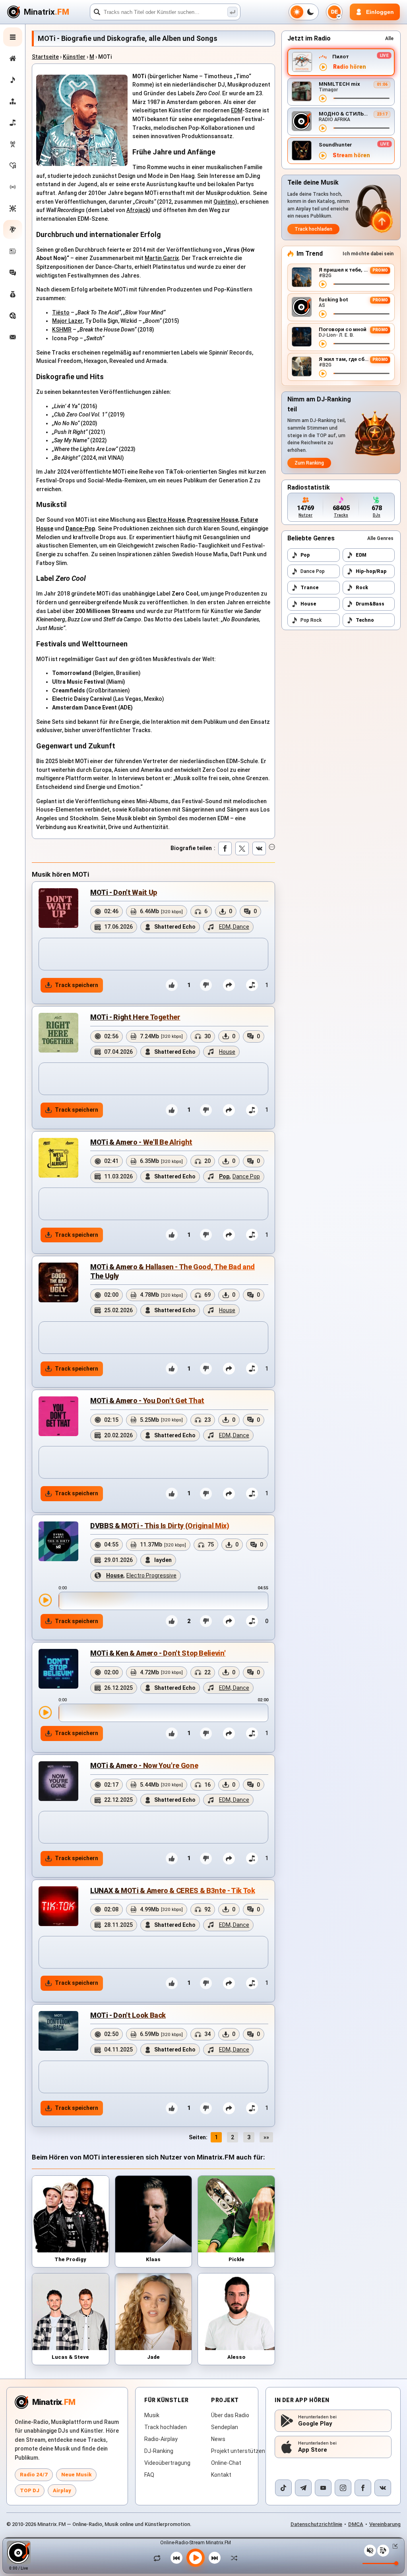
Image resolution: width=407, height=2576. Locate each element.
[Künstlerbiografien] (13, 229)
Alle (389, 39)
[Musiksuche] (233, 12)
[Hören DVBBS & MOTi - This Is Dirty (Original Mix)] (45, 1600)
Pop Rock (311, 620)
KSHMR (62, 330)
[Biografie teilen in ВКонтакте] (259, 848)
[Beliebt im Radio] (13, 166)
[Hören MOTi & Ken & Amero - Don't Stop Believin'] (45, 1712)
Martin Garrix (162, 258)
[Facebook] (363, 2488)
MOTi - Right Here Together (135, 1017)
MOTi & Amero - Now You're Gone (144, 1765)
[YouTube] (323, 2488)
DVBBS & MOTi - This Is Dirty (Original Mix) (160, 1526)
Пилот (341, 57)
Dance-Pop (80, 528)
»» (266, 2137)
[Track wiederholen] (159, 2558)
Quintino (224, 202)
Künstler (74, 57)
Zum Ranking (309, 463)
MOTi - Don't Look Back (128, 2015)
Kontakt (221, 2475)
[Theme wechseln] (304, 12)
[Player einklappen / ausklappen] (393, 2546)
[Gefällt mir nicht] (206, 985)
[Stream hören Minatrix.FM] (323, 67)
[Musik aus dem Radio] (13, 144)
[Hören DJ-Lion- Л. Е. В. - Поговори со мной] (323, 344)
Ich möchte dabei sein (368, 254)
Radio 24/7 (34, 2475)
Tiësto (61, 312)
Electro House (166, 520)
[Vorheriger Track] (176, 2558)
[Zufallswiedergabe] (232, 2558)
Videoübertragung (167, 2463)
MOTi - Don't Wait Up (124, 892)
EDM (237, 110)
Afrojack (138, 210)
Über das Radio (230, 2415)
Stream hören (351, 155)
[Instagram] (343, 2488)
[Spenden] (13, 294)
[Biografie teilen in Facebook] (225, 848)
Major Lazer (67, 321)
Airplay (62, 2490)
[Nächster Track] (215, 2558)
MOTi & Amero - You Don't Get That (147, 1401)
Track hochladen (313, 229)
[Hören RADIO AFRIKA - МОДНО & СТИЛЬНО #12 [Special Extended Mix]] (323, 128)
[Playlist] (383, 2551)
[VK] (383, 2488)
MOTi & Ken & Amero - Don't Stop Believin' (158, 1653)
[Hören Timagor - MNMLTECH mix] (323, 98)
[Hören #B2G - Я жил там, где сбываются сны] (323, 374)
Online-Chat (226, 2463)
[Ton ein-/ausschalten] (370, 2551)
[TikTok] (283, 2488)
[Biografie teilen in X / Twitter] (242, 848)
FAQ (149, 2475)
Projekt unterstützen (238, 2451)
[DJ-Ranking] (13, 101)
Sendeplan (225, 2427)
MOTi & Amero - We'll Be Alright (141, 1142)
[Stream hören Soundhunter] (323, 156)
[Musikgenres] (13, 208)
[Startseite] (13, 58)
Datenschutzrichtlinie (316, 2524)
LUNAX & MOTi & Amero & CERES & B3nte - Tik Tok (172, 1891)
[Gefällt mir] (172, 985)
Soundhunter (335, 145)
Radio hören (350, 67)
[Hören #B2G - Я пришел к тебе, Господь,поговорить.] (323, 284)
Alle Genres (380, 538)
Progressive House (213, 520)
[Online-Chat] (13, 273)
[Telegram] (303, 2488)
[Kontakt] (13, 337)
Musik (152, 2415)
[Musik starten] (196, 2558)
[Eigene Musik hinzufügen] (13, 123)
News (218, 2439)
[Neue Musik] (13, 80)
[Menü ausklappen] (13, 37)
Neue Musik (76, 2475)
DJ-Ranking (159, 2451)
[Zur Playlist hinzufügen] (252, 985)
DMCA (356, 2524)
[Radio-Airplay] (13, 187)
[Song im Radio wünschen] (13, 316)
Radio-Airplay (161, 2439)
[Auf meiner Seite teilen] (229, 985)
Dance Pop (313, 571)
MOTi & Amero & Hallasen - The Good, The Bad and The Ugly (172, 1271)
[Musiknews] (13, 251)
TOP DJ (30, 2490)
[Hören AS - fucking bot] (323, 314)
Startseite (45, 57)
